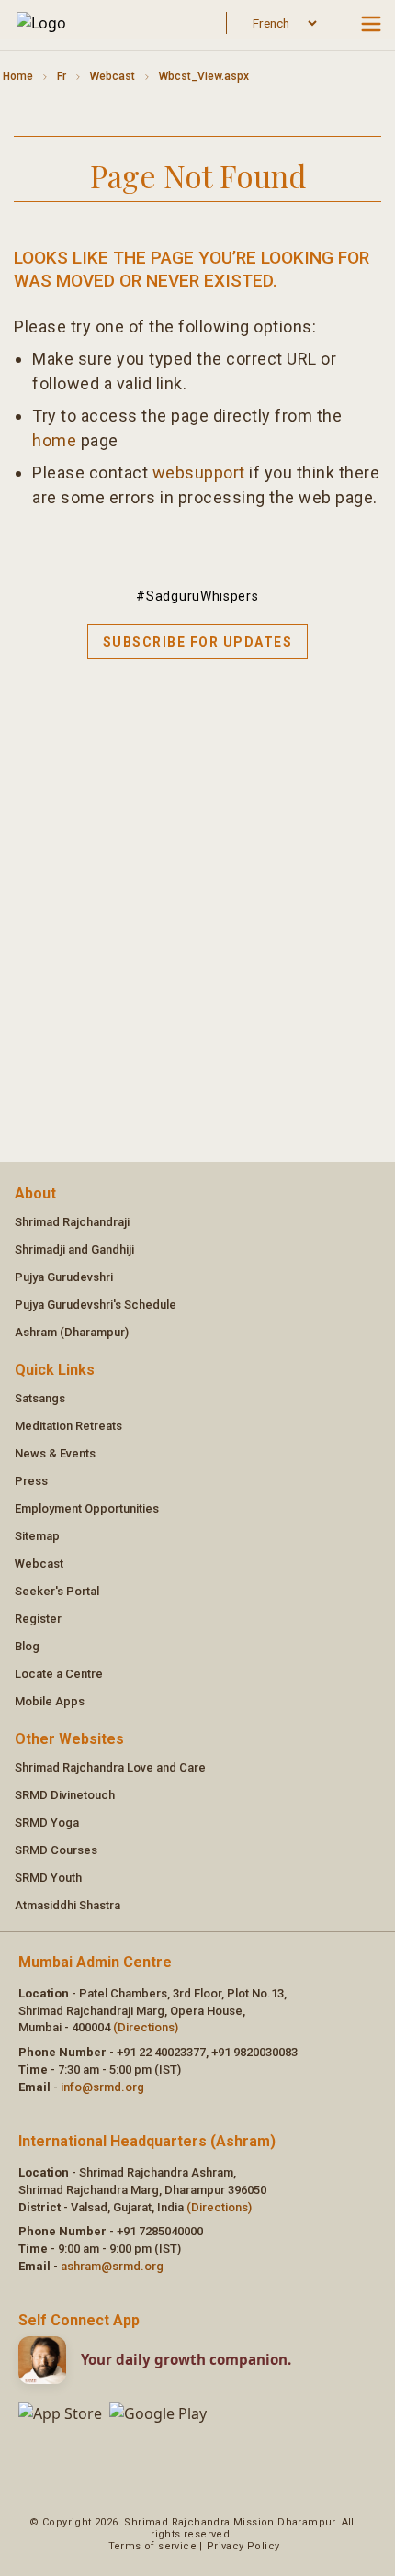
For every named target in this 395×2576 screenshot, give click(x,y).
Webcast (113, 76)
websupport (199, 472)
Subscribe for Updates (198, 642)
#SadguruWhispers (197, 596)
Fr (62, 76)
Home (18, 76)
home (54, 440)
